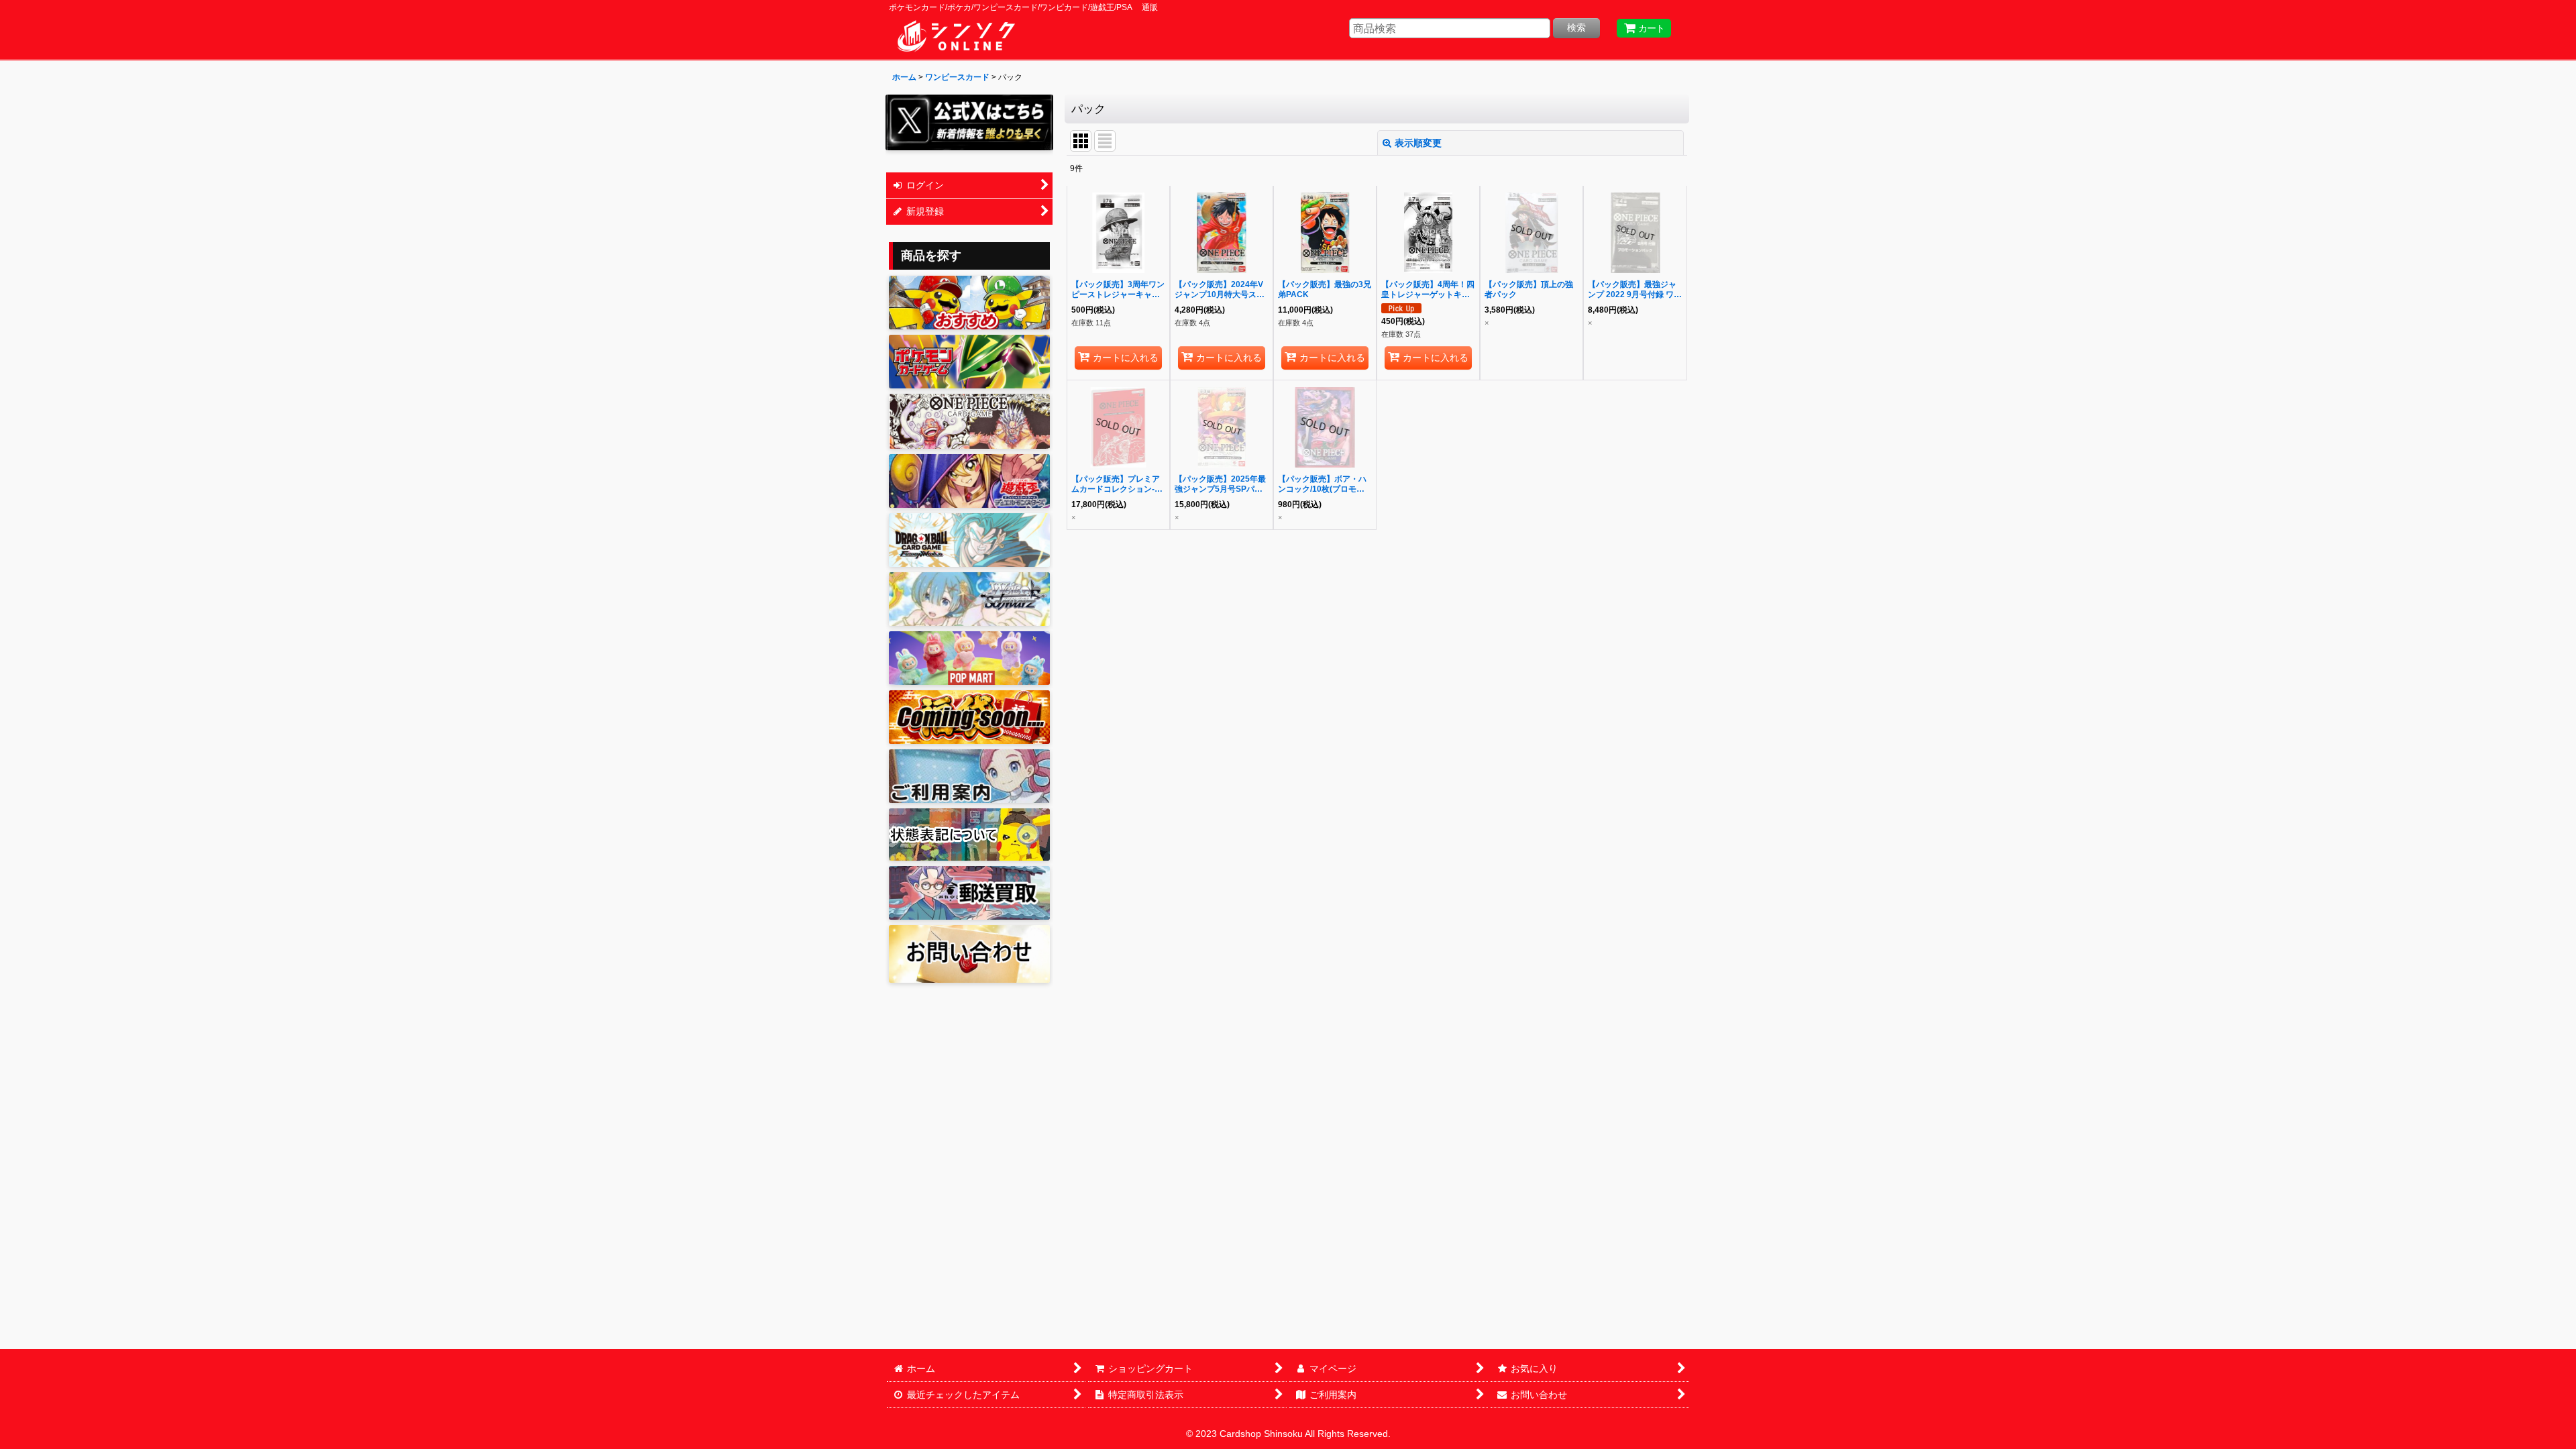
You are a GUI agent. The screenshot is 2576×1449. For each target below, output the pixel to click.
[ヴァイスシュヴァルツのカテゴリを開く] (969, 599)
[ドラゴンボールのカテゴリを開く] (969, 540)
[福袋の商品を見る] (969, 717)
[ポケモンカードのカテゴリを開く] (969, 362)
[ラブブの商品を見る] (969, 658)
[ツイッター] (969, 122)
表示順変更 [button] (1418, 143)
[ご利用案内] (969, 776)
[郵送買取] (969, 893)
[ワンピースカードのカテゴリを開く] (969, 421)
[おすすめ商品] (969, 303)
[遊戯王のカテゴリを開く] (969, 481)
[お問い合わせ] (969, 954)
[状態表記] (969, 835)
